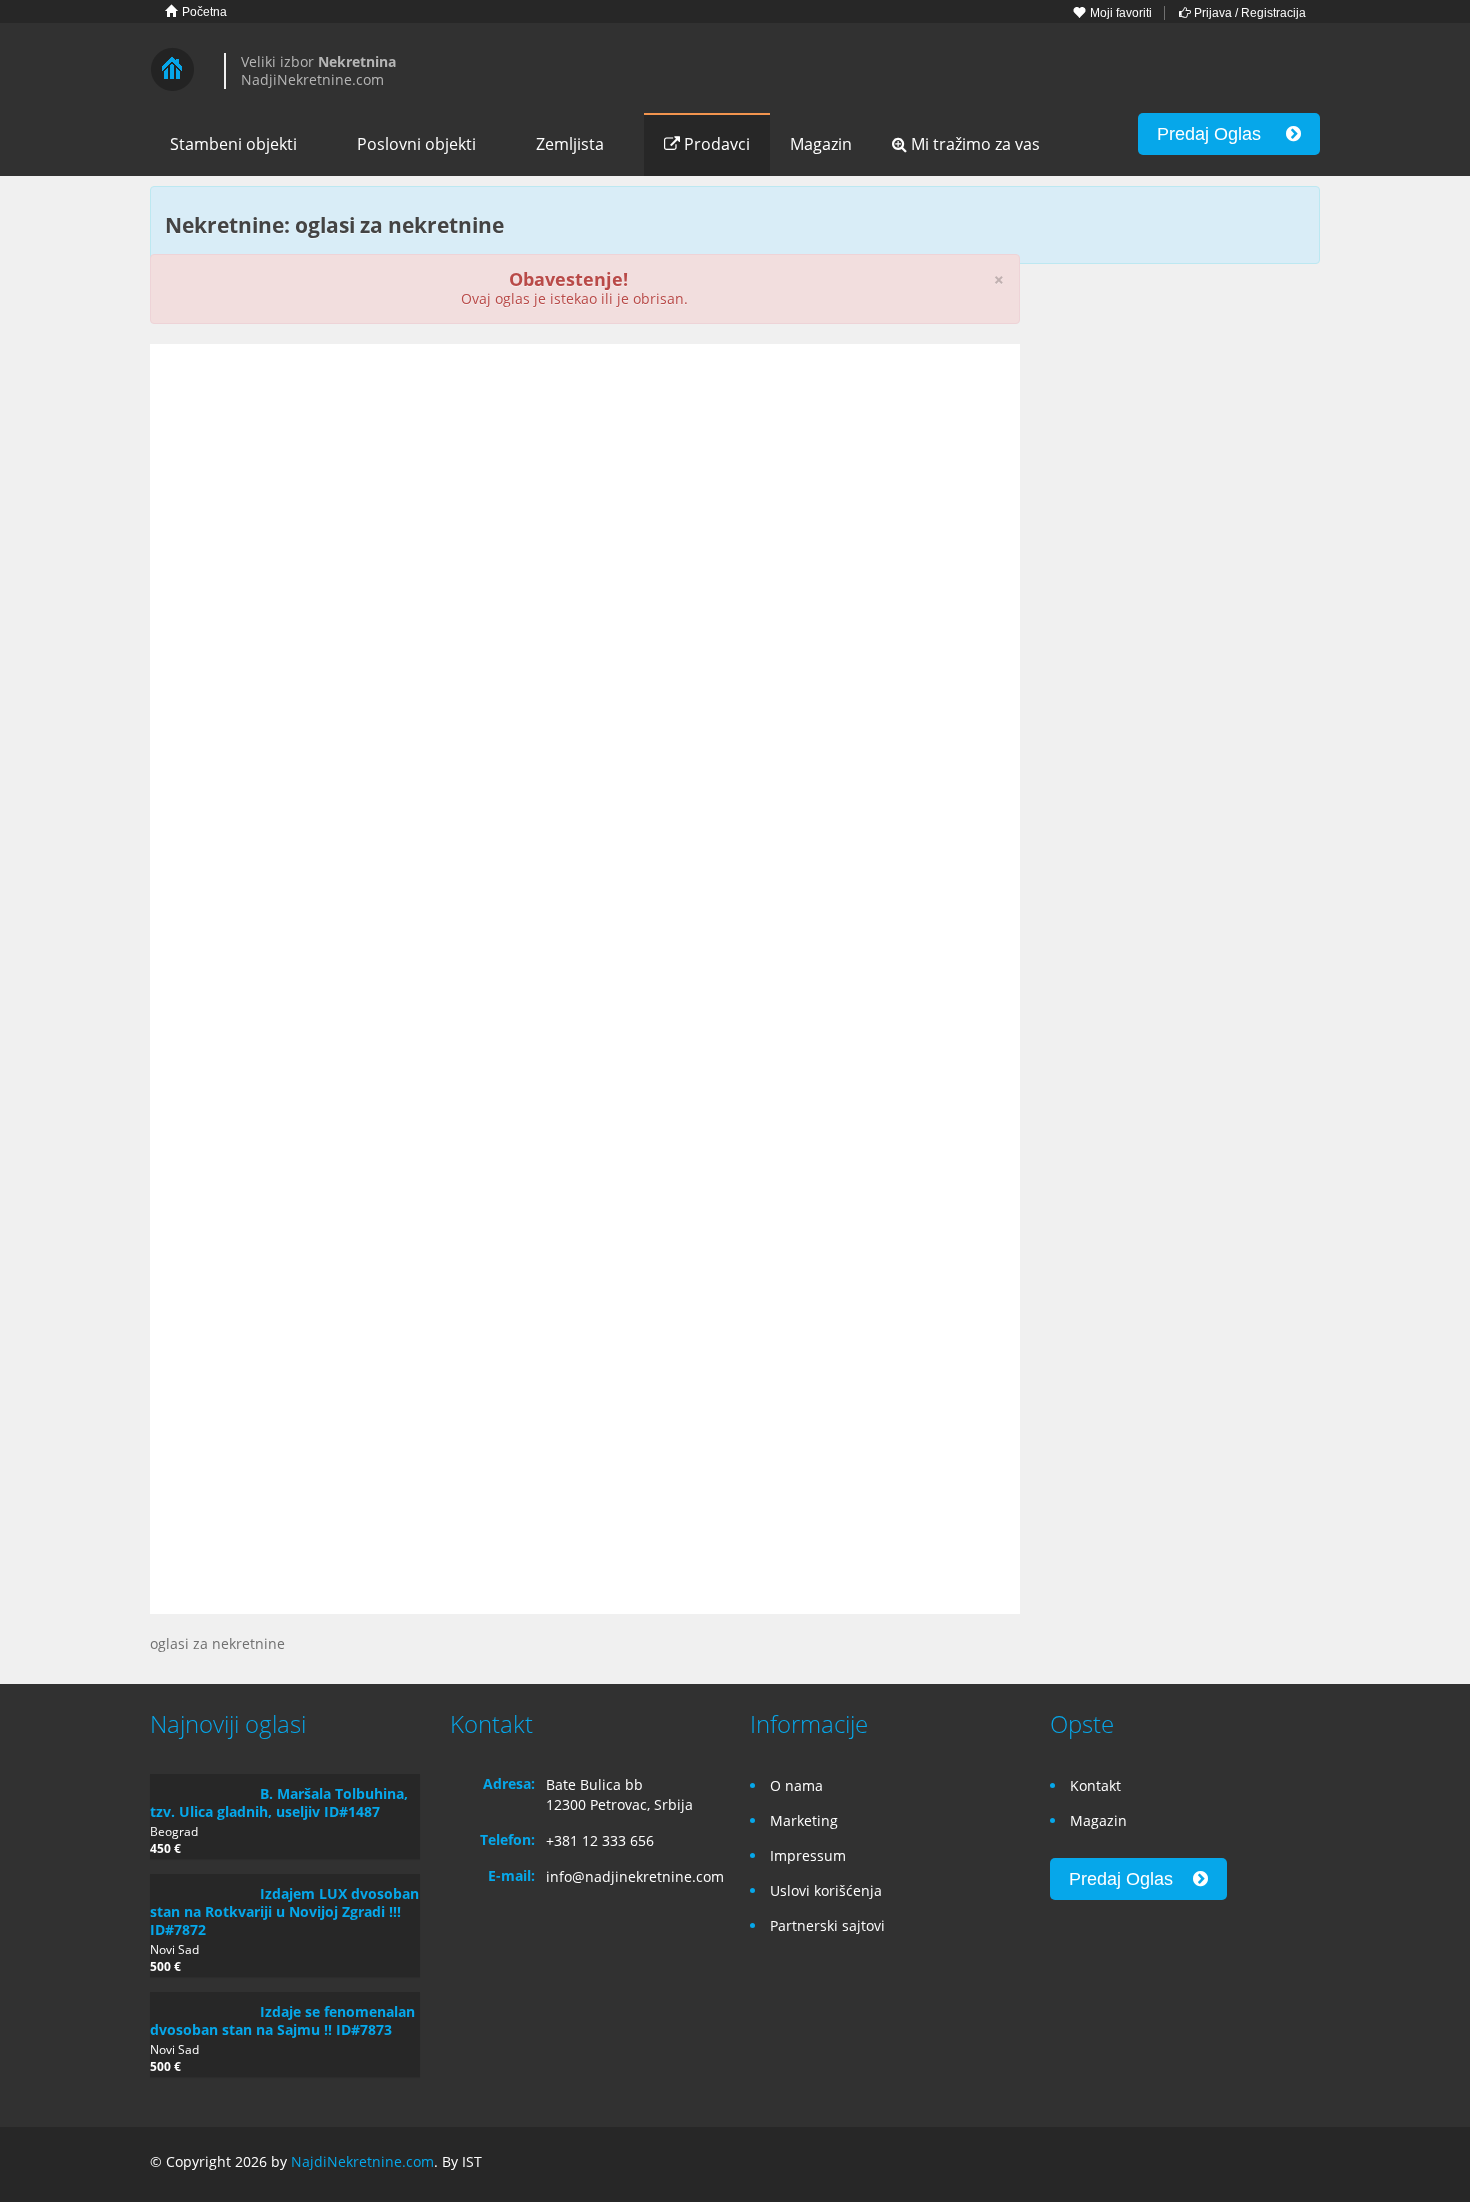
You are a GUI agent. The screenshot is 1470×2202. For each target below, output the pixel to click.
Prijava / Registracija (1248, 13)
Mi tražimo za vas (973, 144)
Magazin (821, 144)
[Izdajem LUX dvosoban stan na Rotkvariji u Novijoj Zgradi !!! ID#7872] (200, 1884)
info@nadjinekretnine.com (635, 1876)
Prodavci (715, 144)
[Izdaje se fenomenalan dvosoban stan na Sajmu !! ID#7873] (200, 2002)
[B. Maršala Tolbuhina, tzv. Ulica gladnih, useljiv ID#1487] (200, 1784)
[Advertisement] (585, 514)
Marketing (804, 1820)
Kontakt (1095, 1785)
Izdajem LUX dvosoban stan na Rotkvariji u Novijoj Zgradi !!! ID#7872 (284, 1911)
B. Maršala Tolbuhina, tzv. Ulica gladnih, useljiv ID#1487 (279, 1802)
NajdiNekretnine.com (362, 2161)
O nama (796, 1785)
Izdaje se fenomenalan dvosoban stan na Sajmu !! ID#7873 (282, 2020)
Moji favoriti (1119, 13)
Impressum (808, 1855)
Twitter (1308, 2164)
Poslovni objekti (416, 144)
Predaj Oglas (1221, 134)
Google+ (1258, 2164)
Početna (203, 12)
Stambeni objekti (233, 144)
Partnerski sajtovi (827, 1925)
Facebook (1215, 2164)
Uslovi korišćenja (826, 1890)
